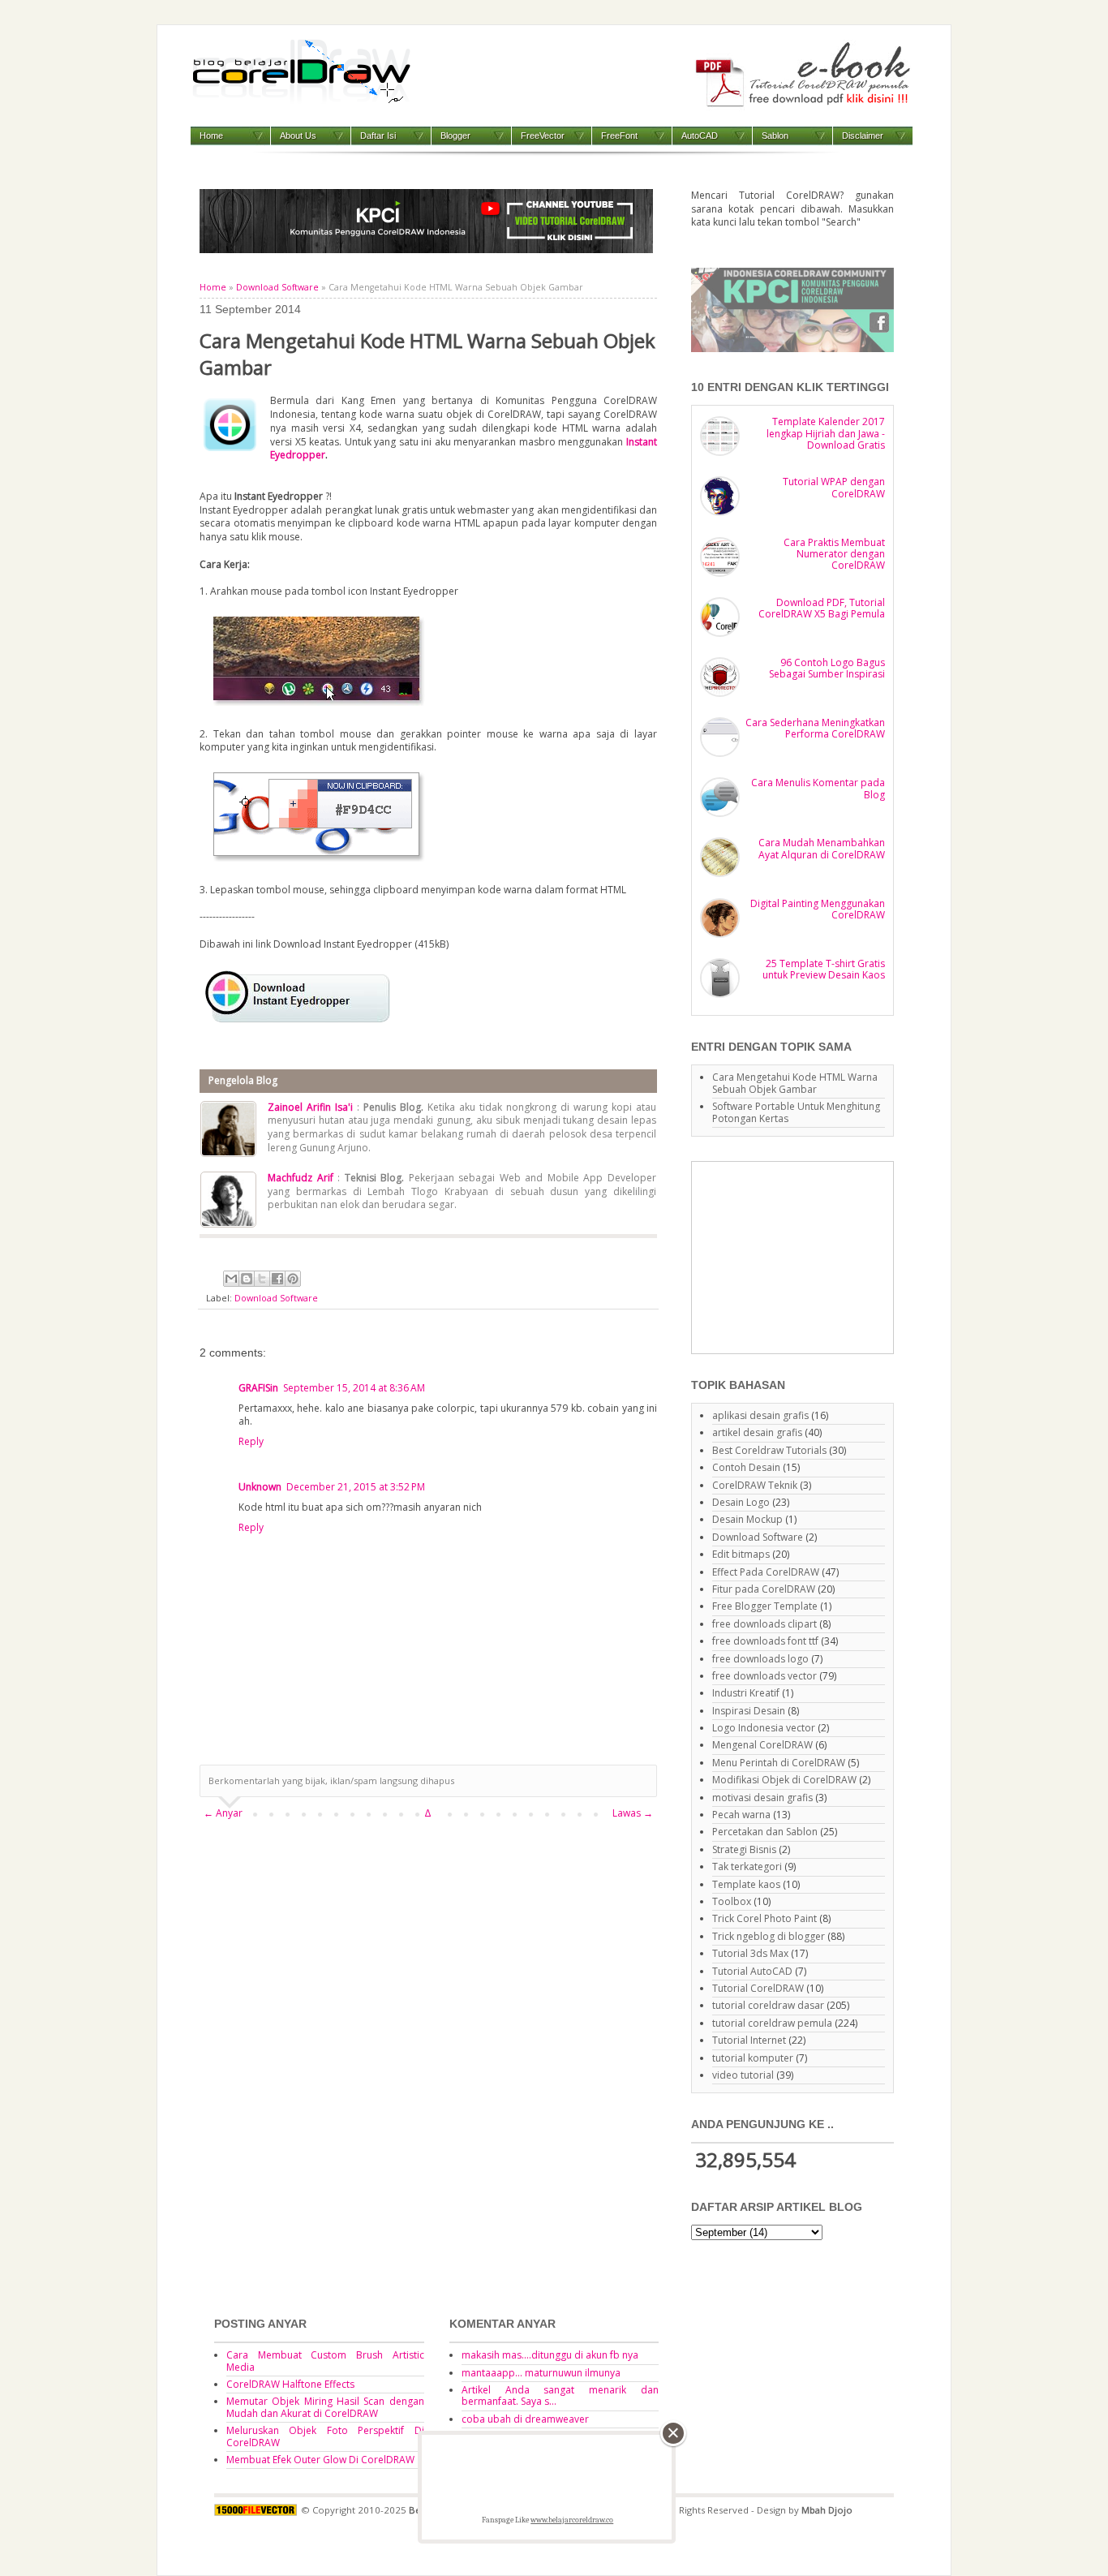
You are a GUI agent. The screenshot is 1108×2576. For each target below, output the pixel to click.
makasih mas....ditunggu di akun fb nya (550, 2355)
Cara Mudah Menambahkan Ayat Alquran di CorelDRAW (822, 848)
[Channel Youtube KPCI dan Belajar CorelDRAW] (426, 249)
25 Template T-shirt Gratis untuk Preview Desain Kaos (824, 969)
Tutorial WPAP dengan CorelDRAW (834, 487)
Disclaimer (863, 135)
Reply (251, 1441)
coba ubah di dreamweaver (525, 2419)
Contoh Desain (746, 1467)
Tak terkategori (747, 1866)
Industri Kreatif (746, 1693)
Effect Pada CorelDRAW (766, 1572)
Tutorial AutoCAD (752, 1971)
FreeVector (543, 135)
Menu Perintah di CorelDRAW (779, 1763)
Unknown (260, 1487)
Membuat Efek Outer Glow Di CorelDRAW (320, 2460)
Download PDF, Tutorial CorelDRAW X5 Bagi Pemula (822, 608)
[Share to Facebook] (277, 1279)
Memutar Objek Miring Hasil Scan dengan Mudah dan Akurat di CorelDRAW (325, 2407)
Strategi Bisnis (744, 1849)
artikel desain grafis (757, 1432)
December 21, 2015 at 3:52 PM (356, 1487)
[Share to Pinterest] (293, 1279)
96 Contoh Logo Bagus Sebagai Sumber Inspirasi (827, 668)
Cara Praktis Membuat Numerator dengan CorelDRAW (834, 554)
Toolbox (732, 1901)
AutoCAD (700, 135)
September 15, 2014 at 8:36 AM (354, 1388)
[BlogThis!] (247, 1279)
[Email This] (231, 1279)
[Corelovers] (792, 348)
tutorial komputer (753, 2058)
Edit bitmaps (741, 1554)
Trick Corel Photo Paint (764, 1918)
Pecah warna (741, 1815)
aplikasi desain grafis (760, 1415)
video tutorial (743, 2075)
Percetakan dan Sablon (765, 1832)
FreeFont (619, 135)
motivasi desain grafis (762, 1798)
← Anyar (223, 1813)
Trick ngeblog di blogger (769, 1936)
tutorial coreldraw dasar (768, 2005)
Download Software (277, 287)
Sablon (775, 135)
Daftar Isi (378, 135)
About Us (298, 135)
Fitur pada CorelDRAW (764, 1589)
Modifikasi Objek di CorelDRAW (784, 1780)
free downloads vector (764, 1676)
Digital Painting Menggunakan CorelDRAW (818, 909)
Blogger (455, 135)
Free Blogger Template (765, 1606)
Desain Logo (741, 1502)
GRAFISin (258, 1388)
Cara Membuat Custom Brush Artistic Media (325, 2361)
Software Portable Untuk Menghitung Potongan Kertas (796, 1112)
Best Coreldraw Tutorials (769, 1450)
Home (211, 135)
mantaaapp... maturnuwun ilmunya (541, 2373)
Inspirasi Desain (749, 1711)
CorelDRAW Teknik (755, 1485)
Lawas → (633, 1813)
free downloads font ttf (765, 1641)
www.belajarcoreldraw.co (572, 2520)
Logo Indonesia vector (764, 1728)
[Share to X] (262, 1279)
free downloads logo (760, 1659)
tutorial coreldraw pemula (772, 2023)
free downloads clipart (764, 1624)
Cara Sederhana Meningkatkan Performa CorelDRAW (815, 728)
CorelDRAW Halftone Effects (290, 2384)
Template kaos (746, 1884)
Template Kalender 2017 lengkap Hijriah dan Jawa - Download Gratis (826, 433)
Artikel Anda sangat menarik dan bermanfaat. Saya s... (560, 2395)
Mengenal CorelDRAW (762, 1745)
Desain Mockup (747, 1519)
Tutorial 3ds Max (750, 1953)
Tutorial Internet (749, 2040)
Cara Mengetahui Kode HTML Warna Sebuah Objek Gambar (795, 1083)
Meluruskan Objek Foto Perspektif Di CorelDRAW (325, 2436)
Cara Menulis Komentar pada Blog (818, 788)
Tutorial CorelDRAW (758, 1988)
